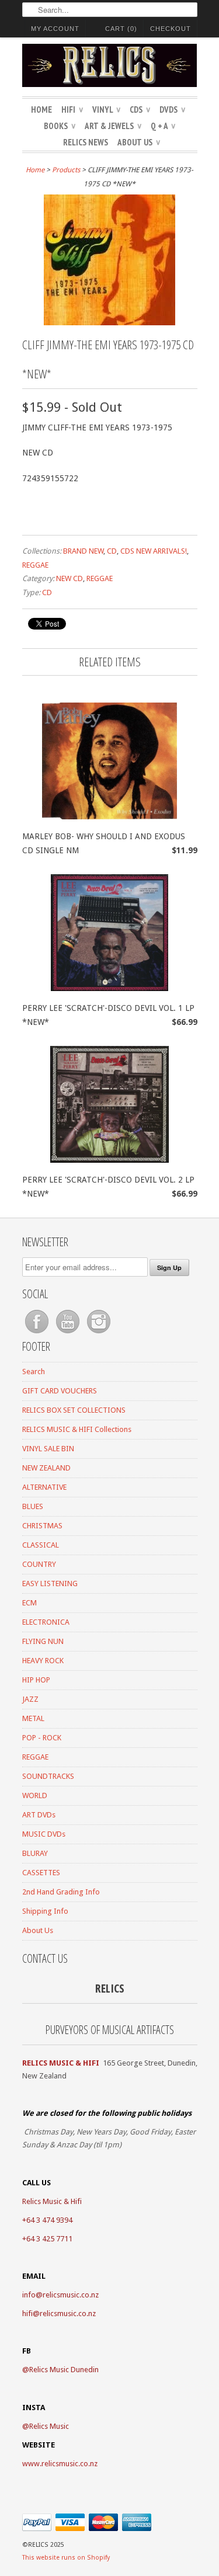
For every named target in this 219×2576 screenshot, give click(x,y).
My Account (55, 29)
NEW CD (69, 578)
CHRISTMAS (42, 1526)
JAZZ (30, 1699)
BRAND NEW (83, 551)
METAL (33, 1718)
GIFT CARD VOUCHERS (60, 1391)
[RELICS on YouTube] (69, 1334)
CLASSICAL (41, 1545)
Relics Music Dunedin (64, 2370)
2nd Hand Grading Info (61, 1892)
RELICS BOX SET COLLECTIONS (74, 1410)
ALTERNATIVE (44, 1487)
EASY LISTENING (50, 1584)
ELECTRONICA (46, 1622)
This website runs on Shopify (66, 2558)
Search (34, 1372)
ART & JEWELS (113, 126)
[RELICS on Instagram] (99, 1334)
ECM (29, 1603)
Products (66, 170)
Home (41, 109)
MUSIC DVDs (44, 1834)
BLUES (33, 1506)
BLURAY (35, 1853)
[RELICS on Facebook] (38, 1334)
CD (112, 551)
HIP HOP (36, 1680)
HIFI (72, 109)
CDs (140, 109)
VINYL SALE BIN (48, 1449)
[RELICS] (110, 67)
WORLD (35, 1795)
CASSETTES (41, 1873)
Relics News (86, 142)
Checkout (171, 29)
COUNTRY (39, 1564)
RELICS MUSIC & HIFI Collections (77, 1429)
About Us (139, 142)
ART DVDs (39, 1815)
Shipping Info (45, 1911)
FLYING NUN (43, 1641)
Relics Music (49, 2426)
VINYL (106, 109)
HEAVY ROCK (43, 1661)
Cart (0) (121, 29)
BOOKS (60, 126)
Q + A (163, 126)
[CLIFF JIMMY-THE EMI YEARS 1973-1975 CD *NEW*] (109, 322)
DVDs (172, 109)
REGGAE (35, 565)
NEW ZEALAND (46, 1468)
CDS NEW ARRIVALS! (154, 551)
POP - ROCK (42, 1738)
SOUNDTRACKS (48, 1776)
